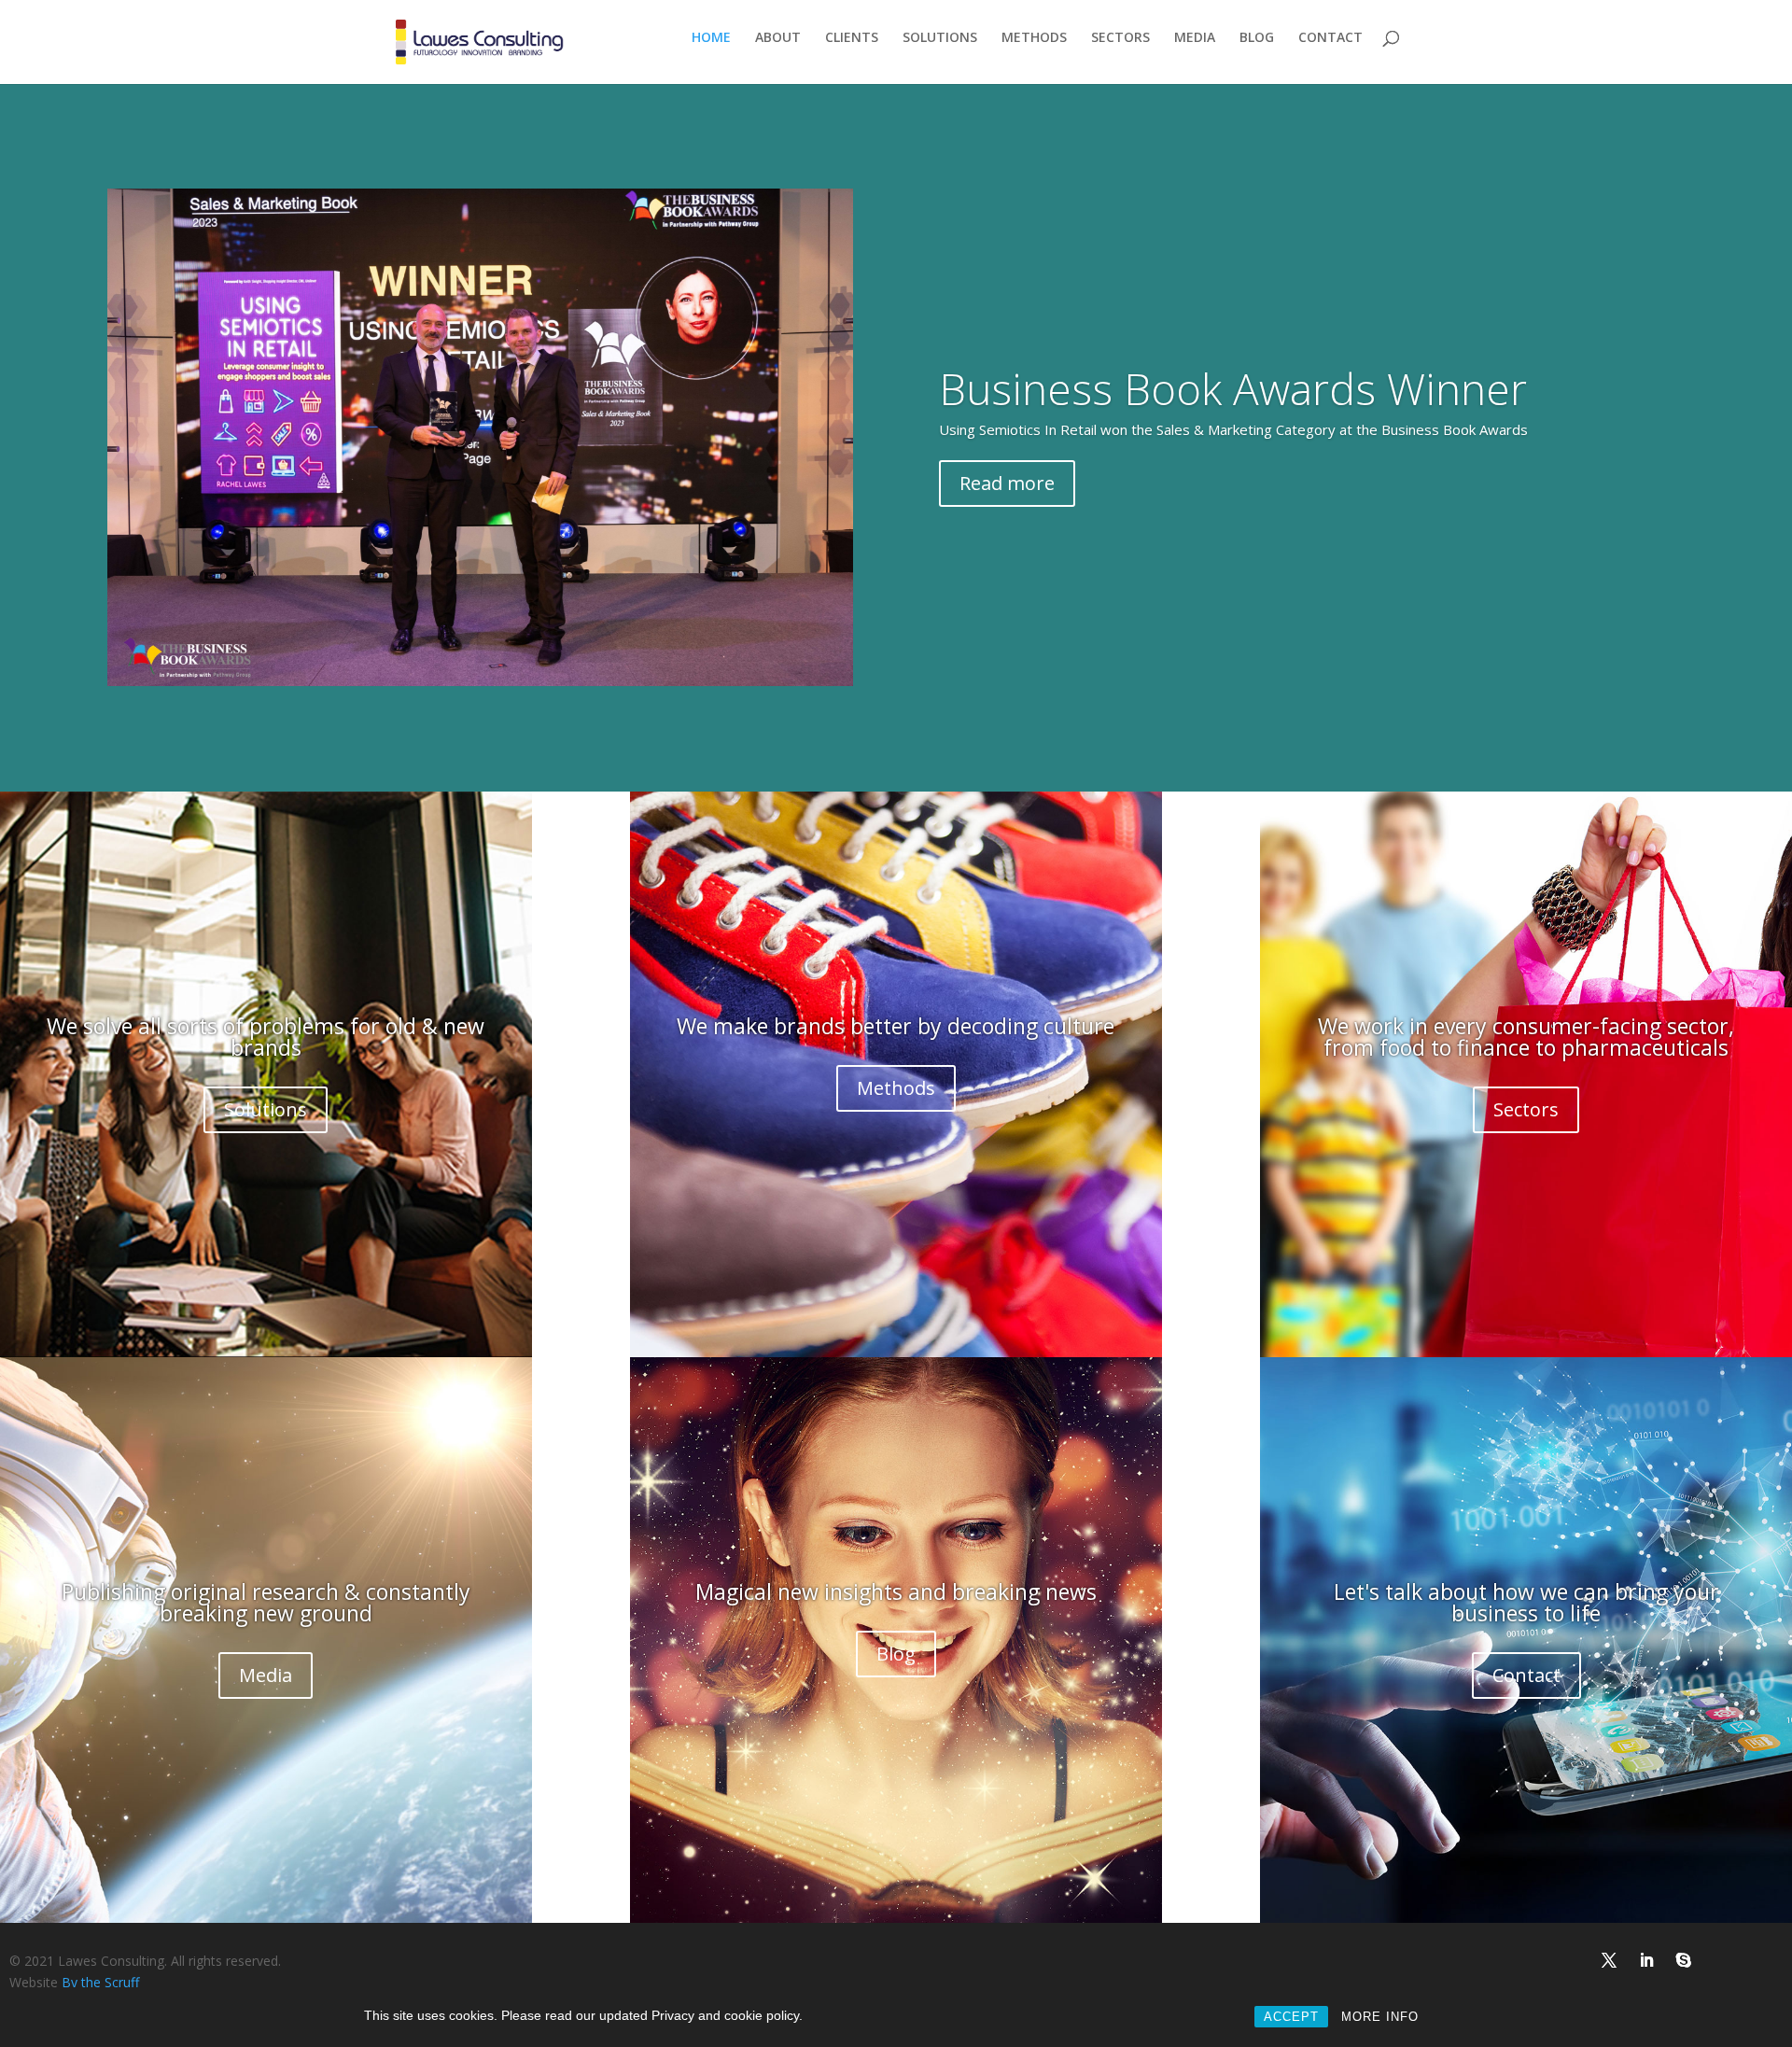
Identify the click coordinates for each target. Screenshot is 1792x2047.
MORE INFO (1380, 2017)
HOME (711, 38)
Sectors (1526, 1109)
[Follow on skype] (1684, 1960)
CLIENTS (852, 38)
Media (266, 1675)
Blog (896, 1654)
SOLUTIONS (940, 38)
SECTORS (1120, 38)
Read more (1007, 483)
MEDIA (1195, 38)
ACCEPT (1291, 2017)
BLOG (1257, 38)
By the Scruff (100, 1982)
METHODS (1034, 38)
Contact (1526, 1675)
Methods (896, 1088)
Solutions (266, 1109)
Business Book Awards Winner (1233, 388)
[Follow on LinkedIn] (1646, 1960)
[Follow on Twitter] (1609, 1960)
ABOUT (778, 38)
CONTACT (1330, 38)
